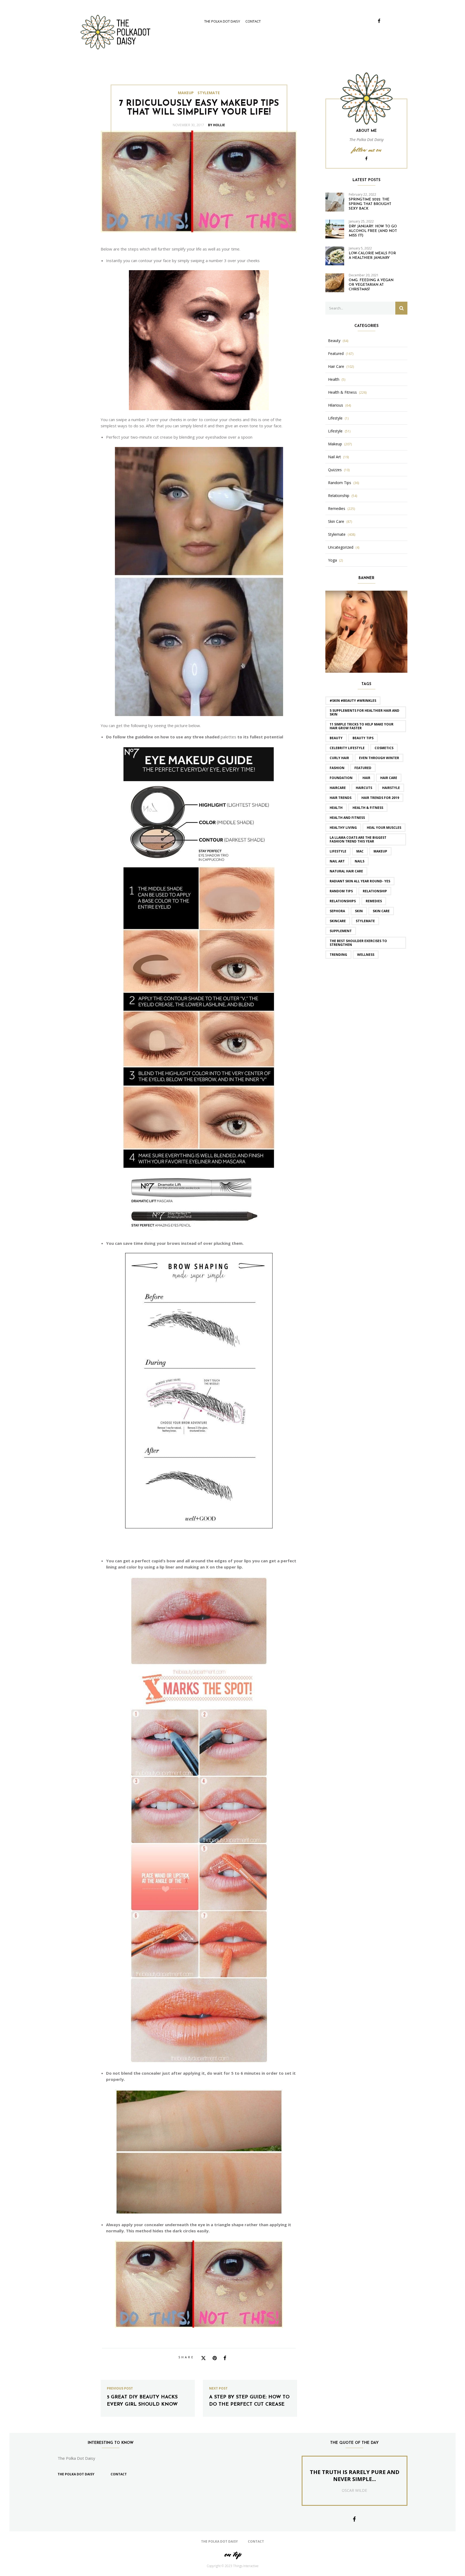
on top (232, 2554)
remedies (374, 901)
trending (338, 955)
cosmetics (384, 748)
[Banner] (366, 631)
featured (363, 768)
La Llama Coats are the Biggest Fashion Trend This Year (358, 839)
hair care (389, 778)
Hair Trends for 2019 (380, 798)
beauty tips (363, 738)
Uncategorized (341, 547)
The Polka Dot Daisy (222, 21)
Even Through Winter (379, 758)
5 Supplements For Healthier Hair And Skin (364, 712)
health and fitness (347, 818)
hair (366, 778)
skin (359, 911)
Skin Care (336, 521)
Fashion (337, 768)
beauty (336, 738)
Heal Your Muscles (384, 828)
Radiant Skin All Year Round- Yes (360, 881)
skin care (381, 911)
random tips (341, 891)
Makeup (186, 93)
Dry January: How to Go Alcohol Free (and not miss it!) (373, 231)
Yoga (332, 560)
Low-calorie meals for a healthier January (372, 256)
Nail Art (334, 457)
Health (334, 379)
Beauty (334, 341)
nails (360, 861)
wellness (366, 955)
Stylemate (209, 93)
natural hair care (346, 871)
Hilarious (336, 405)
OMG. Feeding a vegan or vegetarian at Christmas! (371, 285)
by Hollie (216, 125)
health (336, 808)
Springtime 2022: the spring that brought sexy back (370, 204)
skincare (338, 921)
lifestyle (338, 851)
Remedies (337, 509)
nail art (337, 861)
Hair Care (336, 367)
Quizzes (335, 470)
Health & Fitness (342, 392)
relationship (375, 891)
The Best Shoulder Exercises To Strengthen (358, 943)
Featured (336, 354)
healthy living (343, 828)
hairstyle (391, 788)
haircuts (364, 788)
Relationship (339, 496)
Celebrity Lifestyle (347, 748)
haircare (338, 788)
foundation (341, 778)
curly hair (339, 758)
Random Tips (340, 483)
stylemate (365, 921)
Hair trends (341, 798)
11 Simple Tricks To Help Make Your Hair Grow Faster (362, 726)
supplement (341, 931)
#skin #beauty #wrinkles (353, 701)
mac (360, 851)
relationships (343, 901)
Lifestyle (335, 418)
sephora (337, 911)
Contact (253, 21)
